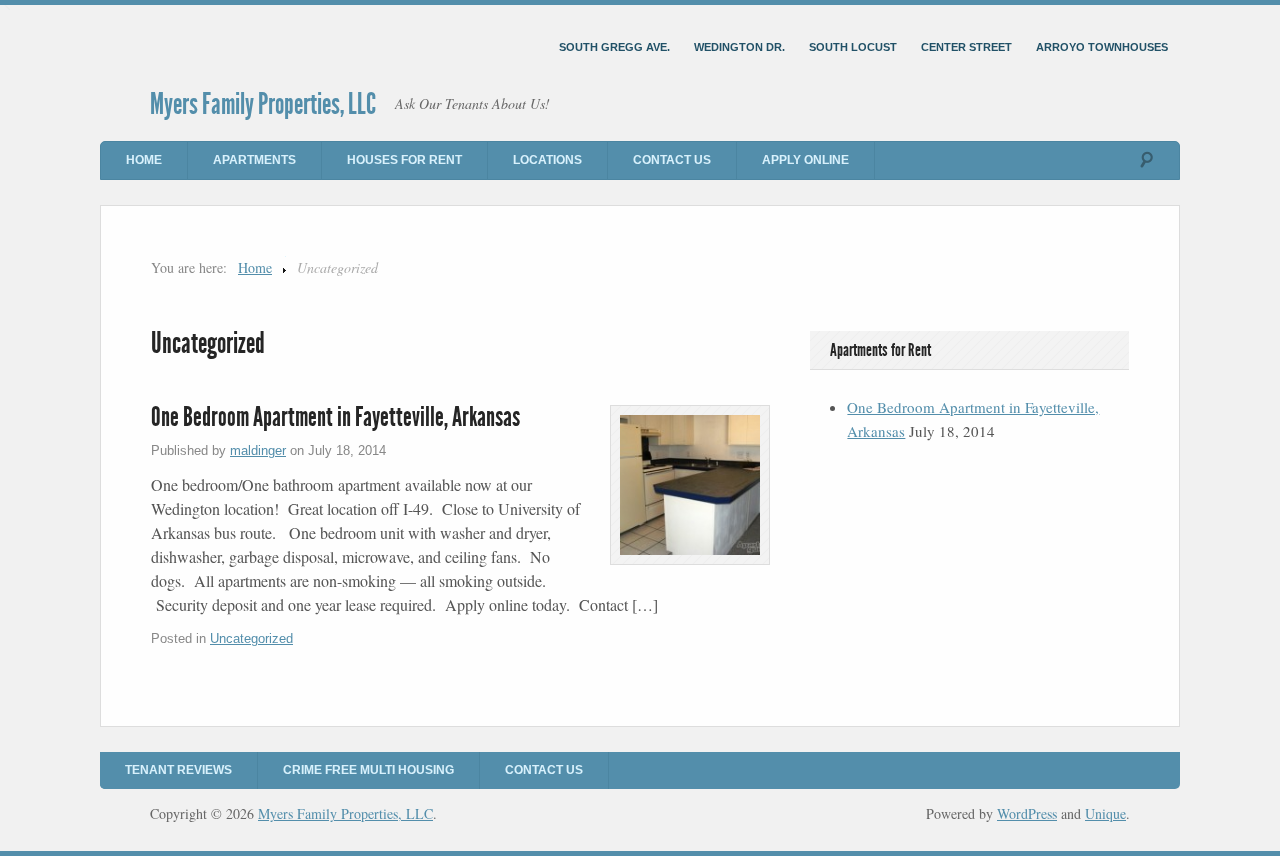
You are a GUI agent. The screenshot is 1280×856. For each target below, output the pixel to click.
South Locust (853, 47)
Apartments (254, 160)
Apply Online (805, 160)
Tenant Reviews (178, 770)
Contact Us (672, 160)
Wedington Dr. (739, 47)
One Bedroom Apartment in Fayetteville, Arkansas (335, 417)
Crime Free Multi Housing (368, 770)
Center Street (966, 47)
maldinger (258, 450)
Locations (547, 160)
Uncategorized (251, 638)
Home (144, 160)
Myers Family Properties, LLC (263, 104)
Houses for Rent (404, 160)
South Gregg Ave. (614, 47)
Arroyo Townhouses (1102, 47)
